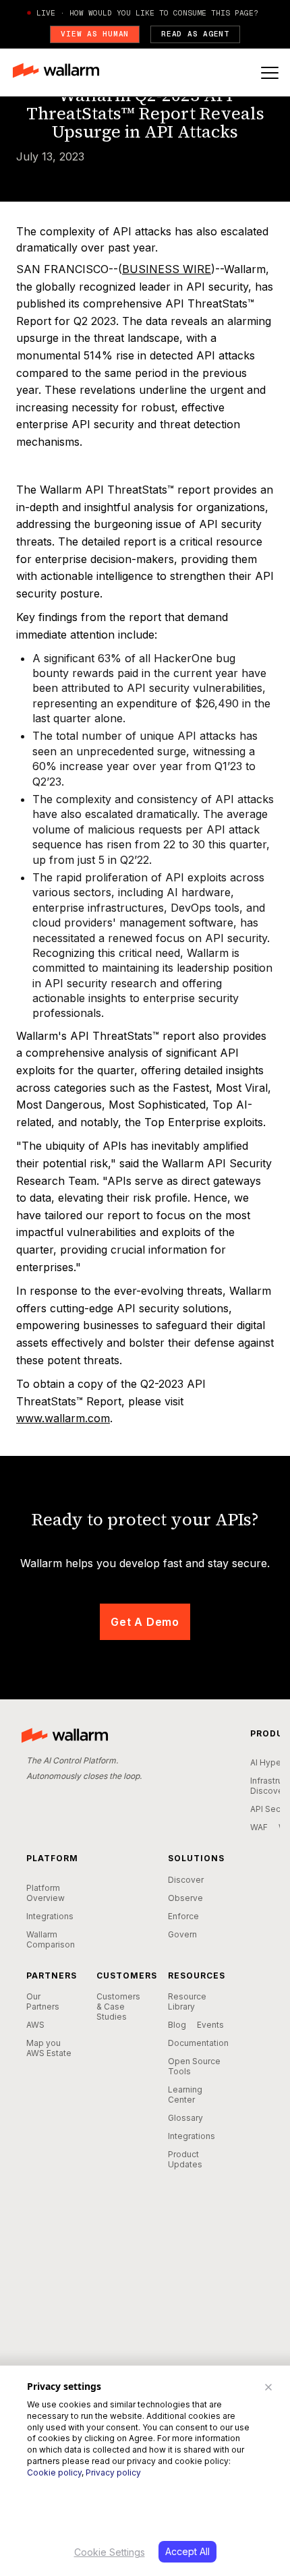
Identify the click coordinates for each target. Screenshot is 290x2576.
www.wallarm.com (63, 1418)
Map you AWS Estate (49, 2048)
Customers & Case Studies (118, 2007)
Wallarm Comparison (51, 1939)
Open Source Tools (194, 2066)
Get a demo (145, 1622)
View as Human (95, 34)
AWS (35, 2025)
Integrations (50, 1916)
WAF (259, 1827)
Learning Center (185, 2095)
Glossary (185, 2118)
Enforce (183, 1916)
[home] (62, 72)
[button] (270, 73)
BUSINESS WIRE (167, 269)
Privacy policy (113, 2472)
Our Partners (43, 2001)
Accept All (187, 2551)
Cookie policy (54, 2472)
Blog (177, 2025)
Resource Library (187, 2001)
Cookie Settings (110, 2552)
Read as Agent (195, 34)
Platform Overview (46, 1893)
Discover (186, 1880)
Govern (182, 1934)
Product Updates (185, 2159)
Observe (185, 1898)
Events (210, 2025)
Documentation (198, 2043)
